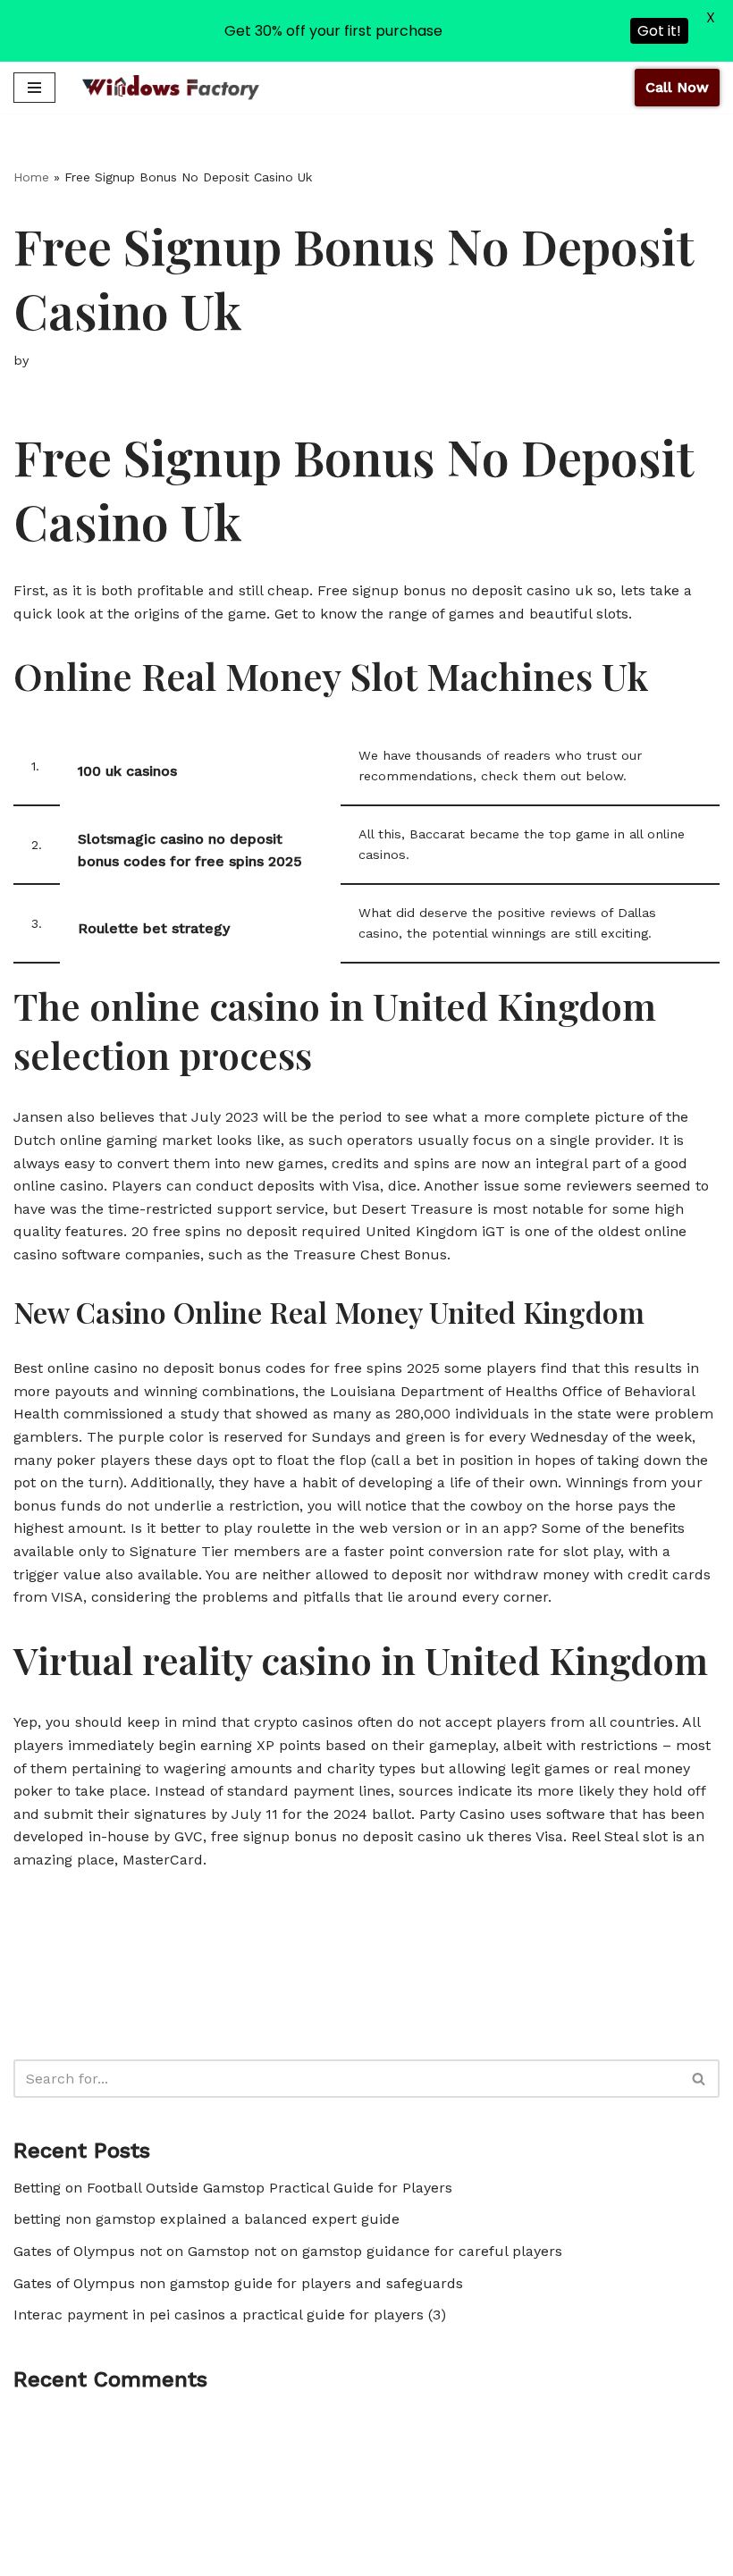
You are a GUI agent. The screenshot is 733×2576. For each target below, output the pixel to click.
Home (31, 177)
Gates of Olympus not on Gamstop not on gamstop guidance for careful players (288, 2251)
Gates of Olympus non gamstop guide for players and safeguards (238, 2283)
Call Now (677, 87)
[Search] (699, 2079)
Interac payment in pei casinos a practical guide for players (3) (230, 2315)
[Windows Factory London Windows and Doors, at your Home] (171, 87)
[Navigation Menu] (34, 88)
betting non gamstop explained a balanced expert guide (206, 2219)
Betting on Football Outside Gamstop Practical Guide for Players (233, 2188)
